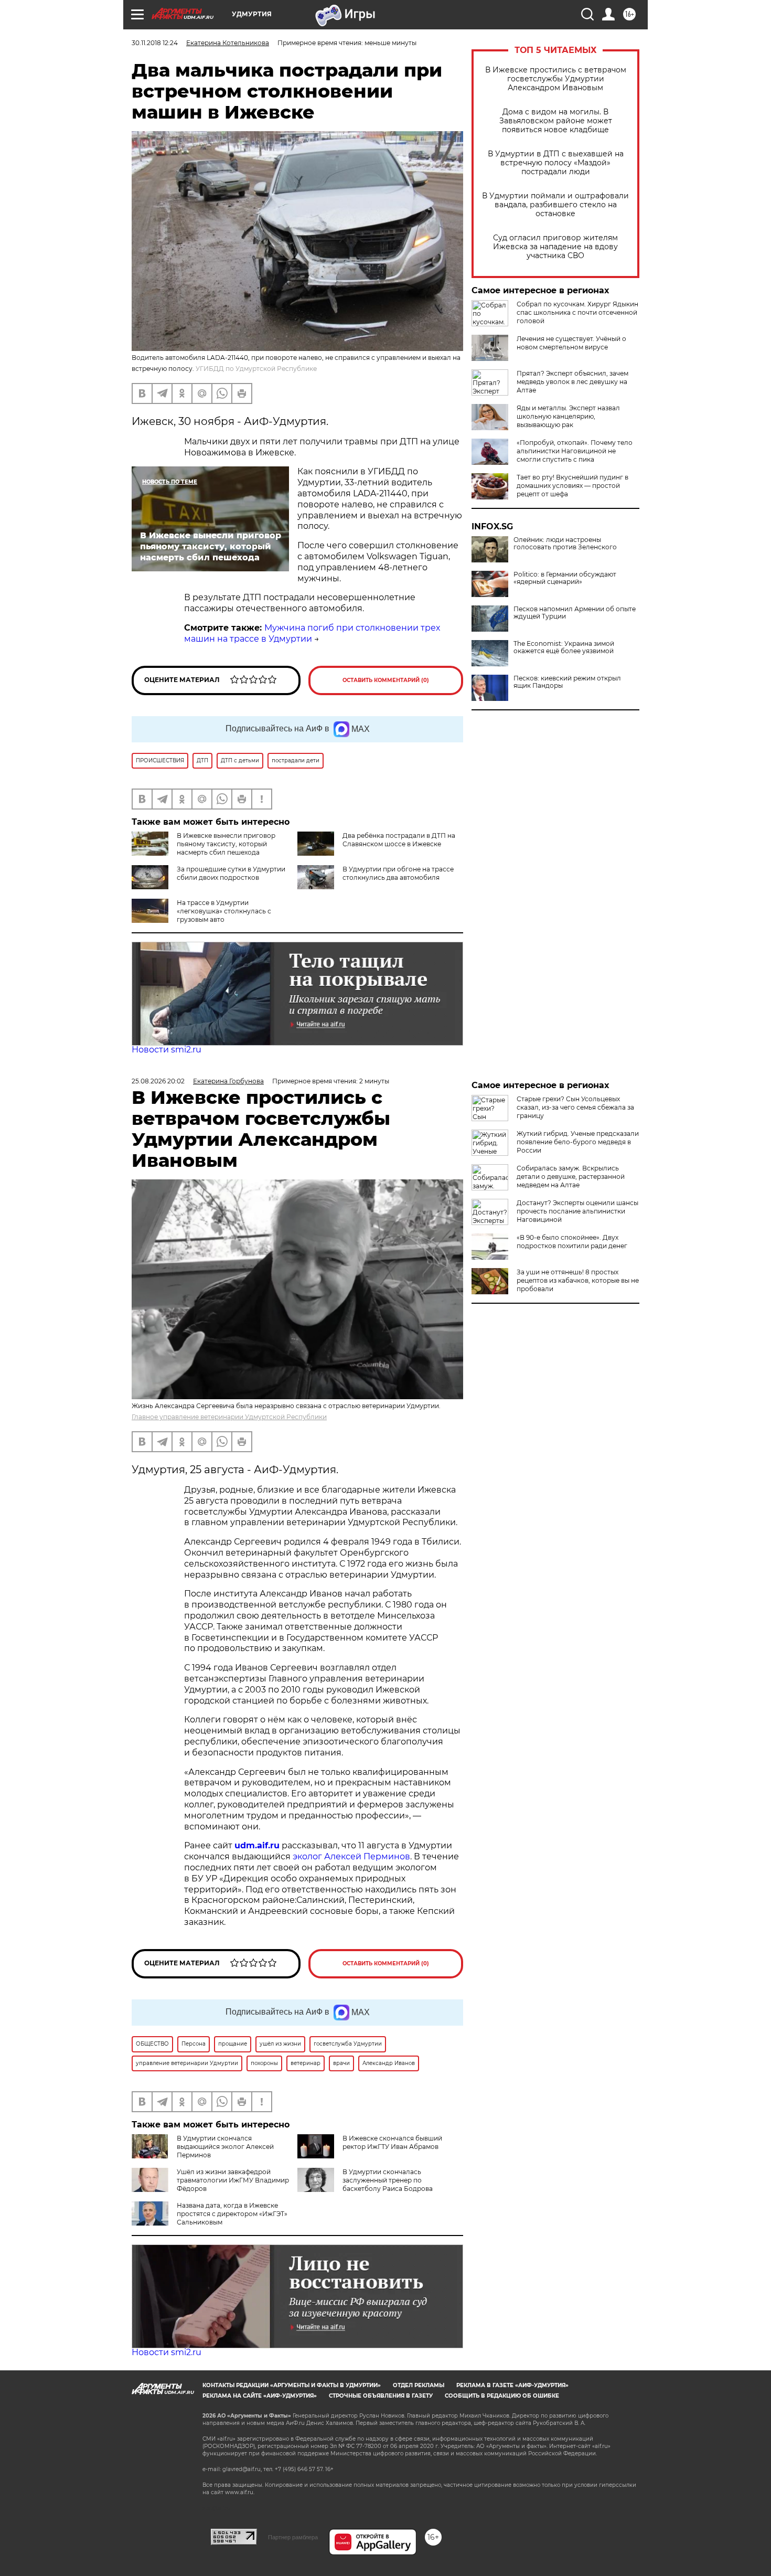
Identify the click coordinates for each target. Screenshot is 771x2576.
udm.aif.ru (257, 1845)
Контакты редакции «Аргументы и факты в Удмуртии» (292, 2385)
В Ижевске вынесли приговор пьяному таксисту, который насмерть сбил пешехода (226, 844)
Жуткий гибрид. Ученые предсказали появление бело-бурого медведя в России (578, 1142)
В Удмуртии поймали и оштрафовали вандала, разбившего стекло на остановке (555, 205)
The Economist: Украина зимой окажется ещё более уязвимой (564, 647)
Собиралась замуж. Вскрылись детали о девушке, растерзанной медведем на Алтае (571, 1177)
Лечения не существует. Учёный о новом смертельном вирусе (571, 343)
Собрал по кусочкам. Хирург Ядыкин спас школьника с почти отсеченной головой (577, 312)
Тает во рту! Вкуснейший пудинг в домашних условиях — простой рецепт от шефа (572, 486)
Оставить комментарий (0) (386, 680)
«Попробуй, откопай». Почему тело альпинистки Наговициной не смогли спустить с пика (575, 451)
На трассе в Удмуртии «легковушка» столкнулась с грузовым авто (224, 911)
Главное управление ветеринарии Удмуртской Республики (229, 1417)
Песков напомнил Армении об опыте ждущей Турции (575, 613)
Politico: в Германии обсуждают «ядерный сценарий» (565, 578)
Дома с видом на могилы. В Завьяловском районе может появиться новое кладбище (556, 121)
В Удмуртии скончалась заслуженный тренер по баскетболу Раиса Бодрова (388, 2180)
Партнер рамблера (293, 2537)
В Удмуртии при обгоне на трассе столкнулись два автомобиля (398, 873)
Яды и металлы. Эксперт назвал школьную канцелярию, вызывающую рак (568, 416)
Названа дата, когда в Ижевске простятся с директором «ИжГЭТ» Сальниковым (232, 2214)
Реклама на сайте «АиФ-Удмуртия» (260, 2396)
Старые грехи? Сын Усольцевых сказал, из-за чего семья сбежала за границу (575, 1107)
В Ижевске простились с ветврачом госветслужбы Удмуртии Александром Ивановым (556, 79)
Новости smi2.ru (167, 1050)
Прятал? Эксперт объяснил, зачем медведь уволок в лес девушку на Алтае (572, 382)
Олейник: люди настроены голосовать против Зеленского (565, 544)
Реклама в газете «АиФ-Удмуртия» (512, 2385)
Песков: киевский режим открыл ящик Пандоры (567, 682)
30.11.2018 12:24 (155, 43)
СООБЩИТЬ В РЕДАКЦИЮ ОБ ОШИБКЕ (502, 2396)
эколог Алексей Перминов (351, 1856)
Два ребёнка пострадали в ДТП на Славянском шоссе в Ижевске (399, 840)
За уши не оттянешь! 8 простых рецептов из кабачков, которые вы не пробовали (578, 1280)
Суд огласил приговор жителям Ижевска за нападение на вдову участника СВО (555, 247)
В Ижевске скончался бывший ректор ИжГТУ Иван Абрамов (392, 2142)
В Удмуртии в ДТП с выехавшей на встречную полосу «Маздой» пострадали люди (556, 163)
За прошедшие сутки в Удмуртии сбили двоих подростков (231, 873)
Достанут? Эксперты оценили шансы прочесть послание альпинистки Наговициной (577, 1211)
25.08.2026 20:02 (158, 1081)
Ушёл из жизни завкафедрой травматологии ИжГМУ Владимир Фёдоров (233, 2180)
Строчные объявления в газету (381, 2396)
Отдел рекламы (419, 2385)
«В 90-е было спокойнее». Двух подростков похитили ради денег (572, 1242)
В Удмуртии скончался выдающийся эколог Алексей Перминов (225, 2147)
